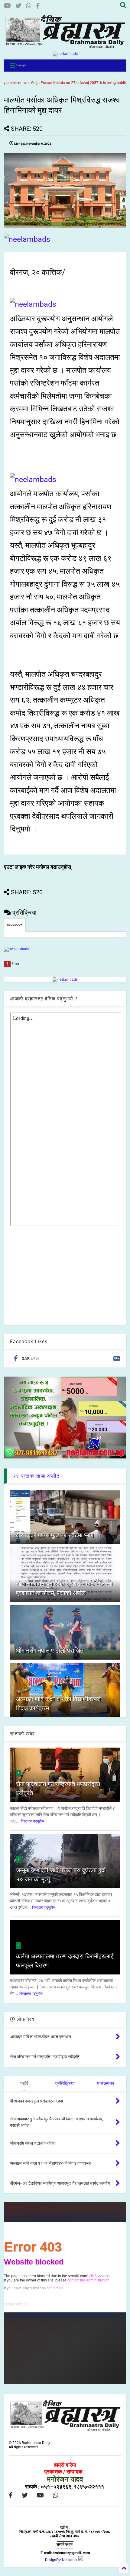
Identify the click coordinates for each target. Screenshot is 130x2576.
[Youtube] (7, 6)
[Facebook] (38, 6)
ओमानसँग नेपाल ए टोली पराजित (50, 1650)
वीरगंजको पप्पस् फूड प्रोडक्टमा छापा (55, 1535)
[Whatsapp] (29, 6)
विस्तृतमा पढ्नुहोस (32, 1821)
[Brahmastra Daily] (65, 47)
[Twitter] (18, 6)
